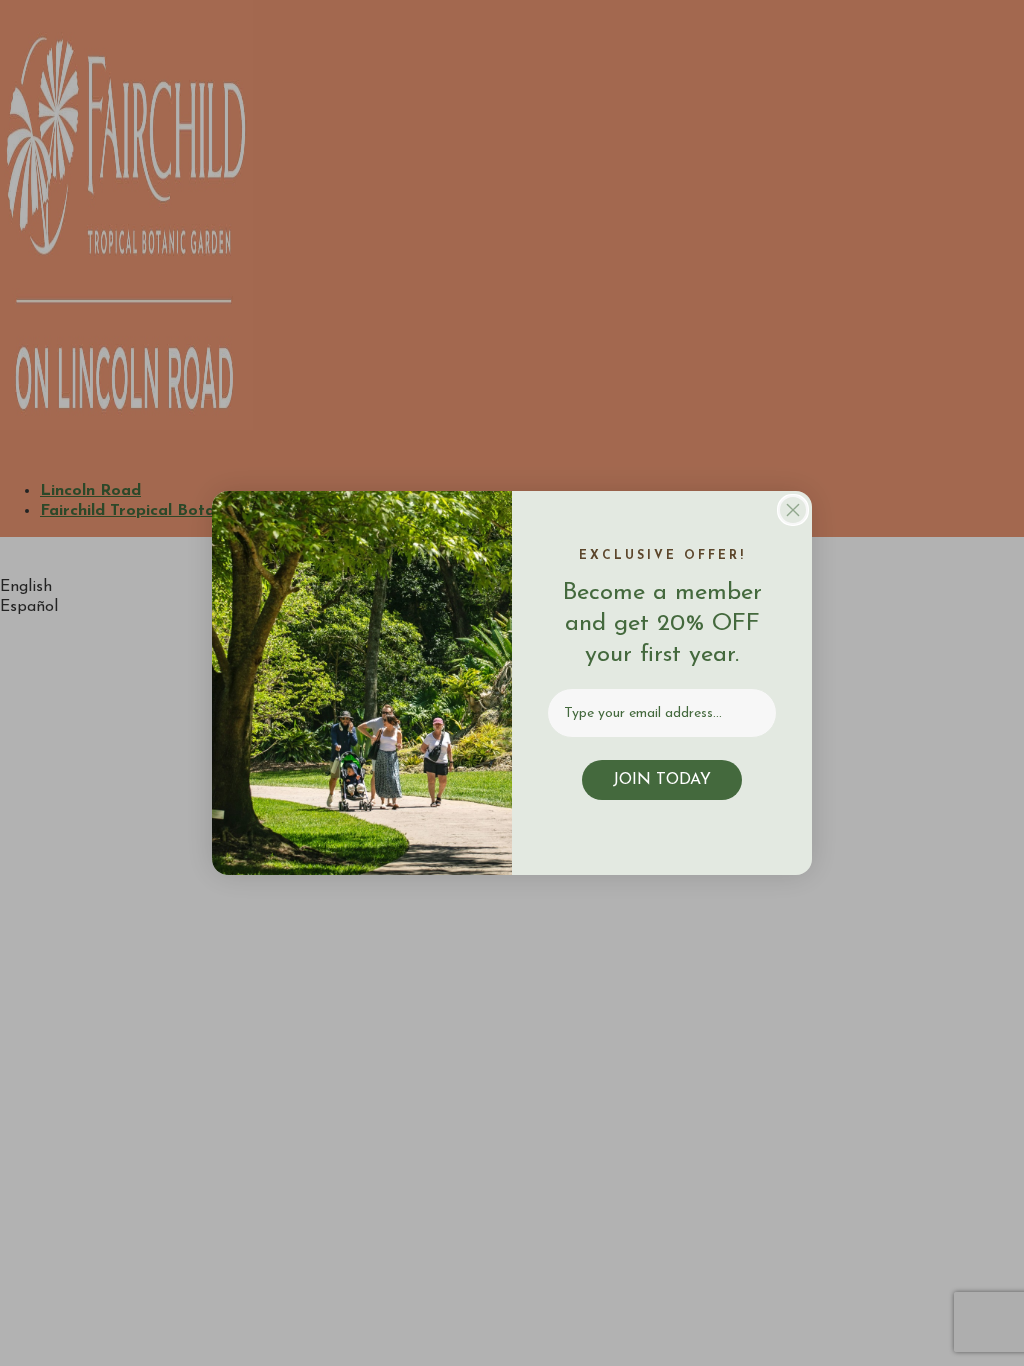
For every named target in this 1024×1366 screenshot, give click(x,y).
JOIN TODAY (662, 780)
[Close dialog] (793, 510)
